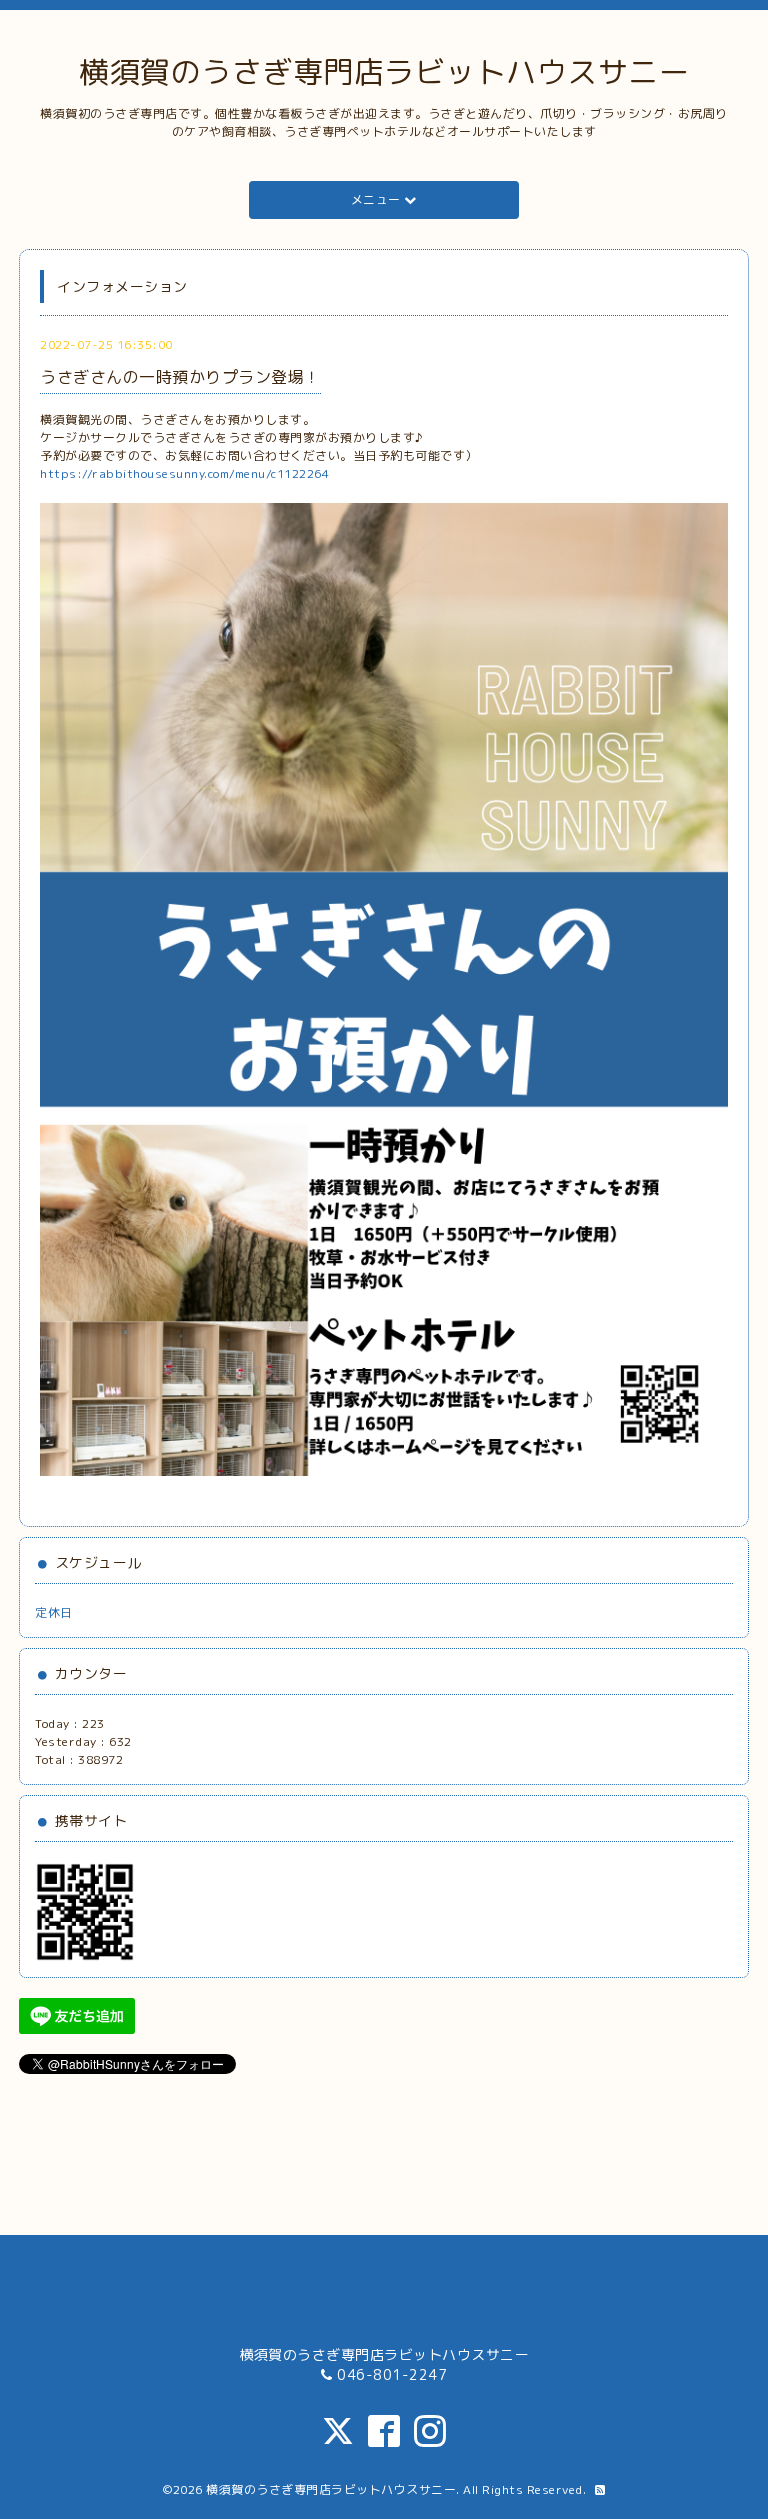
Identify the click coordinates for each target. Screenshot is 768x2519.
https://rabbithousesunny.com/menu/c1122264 (184, 473)
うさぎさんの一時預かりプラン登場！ (180, 377)
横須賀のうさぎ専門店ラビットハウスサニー (384, 72)
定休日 (54, 1612)
